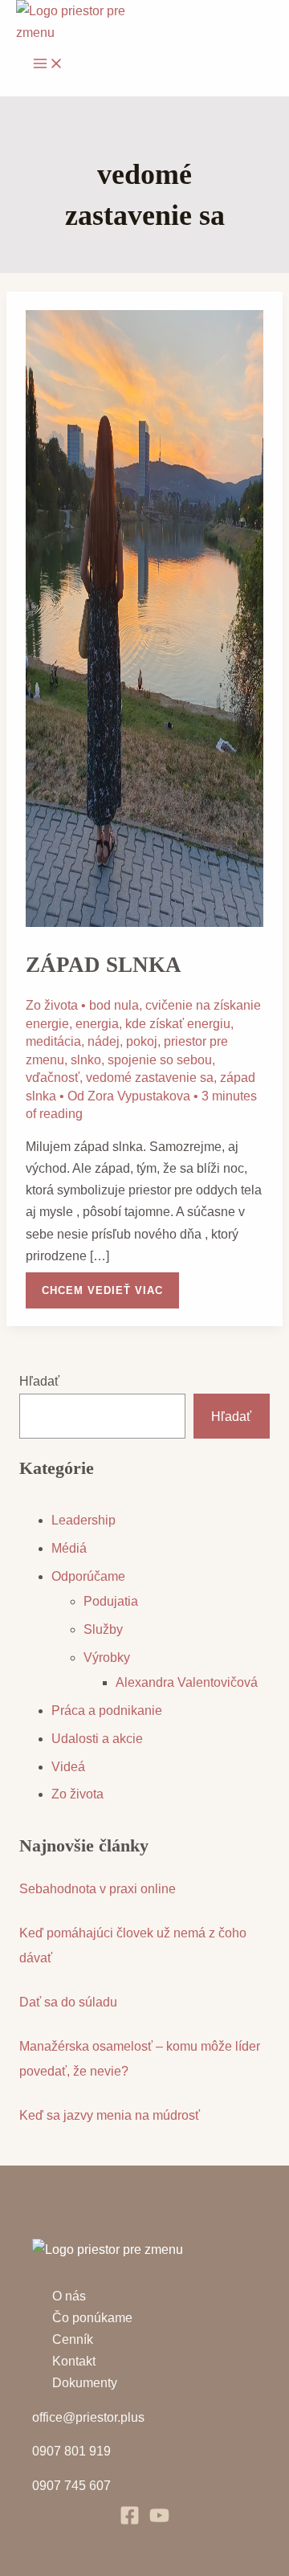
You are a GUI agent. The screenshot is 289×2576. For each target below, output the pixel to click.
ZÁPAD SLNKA (104, 965)
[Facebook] (130, 2521)
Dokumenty (85, 2383)
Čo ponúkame (92, 2318)
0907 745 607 (71, 2486)
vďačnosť (53, 1078)
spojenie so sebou (160, 1060)
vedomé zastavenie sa (150, 1078)
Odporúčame (88, 1576)
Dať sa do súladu (68, 2002)
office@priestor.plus (88, 2417)
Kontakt (74, 2361)
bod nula (114, 1005)
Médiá (69, 1548)
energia (97, 1024)
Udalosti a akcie (97, 1739)
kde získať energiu (178, 1024)
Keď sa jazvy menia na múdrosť (110, 2115)
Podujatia (111, 1601)
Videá (68, 1767)
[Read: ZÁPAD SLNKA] (145, 923)
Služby (103, 1629)
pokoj (142, 1041)
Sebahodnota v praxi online (98, 1889)
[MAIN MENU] (48, 65)
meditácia (53, 1041)
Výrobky (107, 1657)
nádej (104, 1041)
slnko (86, 1060)
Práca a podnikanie (107, 1711)
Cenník (73, 2339)
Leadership (83, 1520)
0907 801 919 (71, 2451)
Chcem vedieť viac (102, 1284)
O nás (69, 2296)
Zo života (52, 1005)
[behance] (159, 2521)
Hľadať (39, 1381)
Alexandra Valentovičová (187, 1682)
